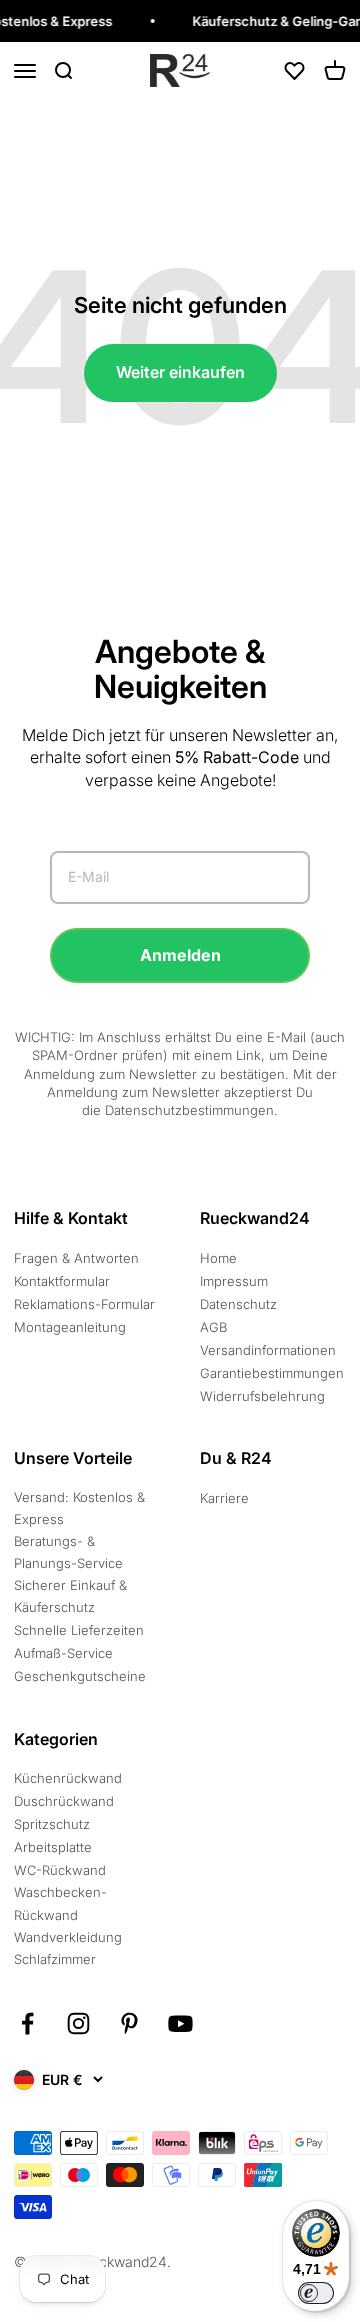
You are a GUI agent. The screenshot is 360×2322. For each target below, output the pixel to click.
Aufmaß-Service (63, 1653)
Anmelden (180, 955)
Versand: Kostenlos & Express (79, 1508)
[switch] (316, 2293)
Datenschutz (238, 1304)
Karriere (224, 1498)
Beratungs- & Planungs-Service (68, 1552)
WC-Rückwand (60, 1870)
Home (218, 1258)
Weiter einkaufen (180, 372)
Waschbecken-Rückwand (60, 1903)
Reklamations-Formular (84, 1304)
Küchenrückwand (68, 1778)
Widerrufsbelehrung (262, 1396)
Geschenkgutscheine (80, 1676)
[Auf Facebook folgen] (27, 2023)
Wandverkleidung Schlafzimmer (68, 1948)
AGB (213, 1327)
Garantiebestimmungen (272, 1373)
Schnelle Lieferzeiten (79, 1630)
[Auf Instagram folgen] (78, 2023)
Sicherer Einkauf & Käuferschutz (70, 1596)
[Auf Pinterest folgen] (129, 2023)
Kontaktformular (62, 1281)
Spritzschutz (52, 1824)
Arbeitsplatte (53, 1847)
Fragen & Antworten (76, 1258)
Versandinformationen (268, 1350)
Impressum (234, 1281)
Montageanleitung (70, 1327)
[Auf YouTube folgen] (180, 2023)
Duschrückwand (64, 1801)
